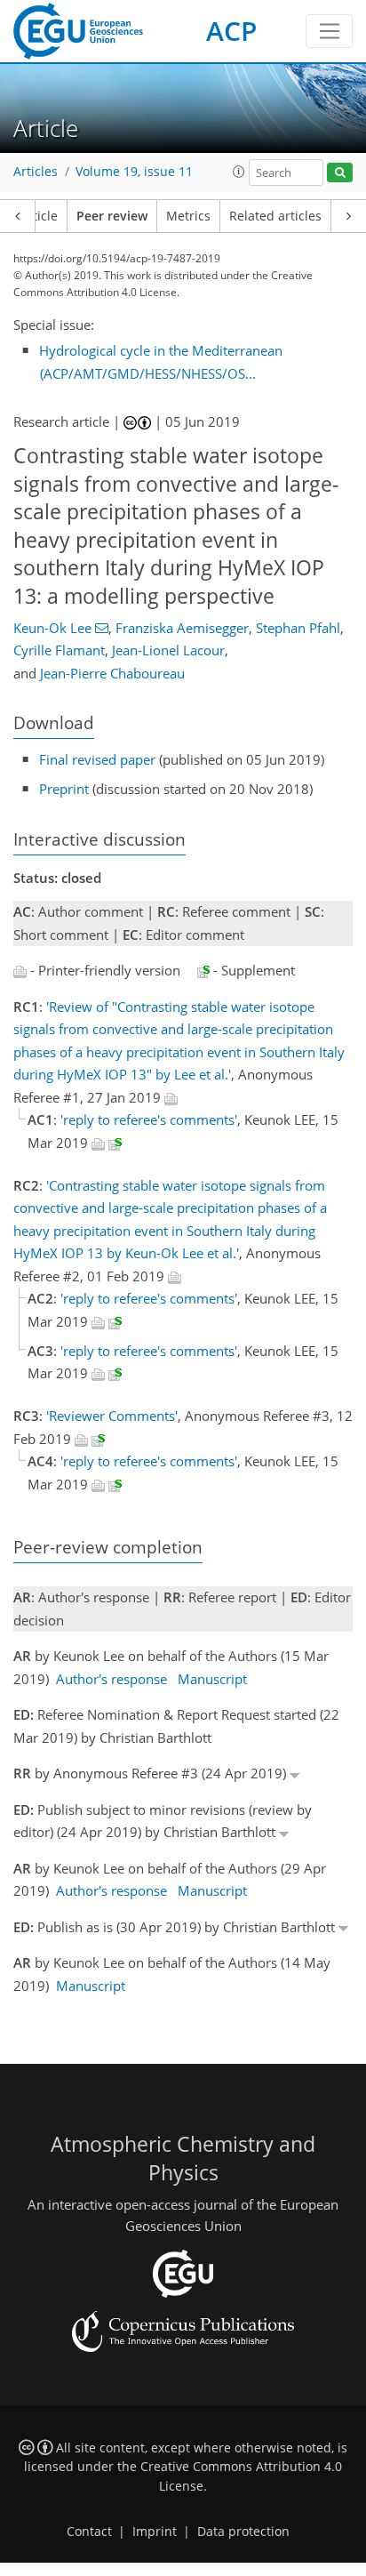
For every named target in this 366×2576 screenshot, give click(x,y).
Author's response (111, 1679)
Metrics (188, 216)
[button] (239, 172)
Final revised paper (97, 759)
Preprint (64, 789)
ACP (231, 31)
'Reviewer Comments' (112, 1416)
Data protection (243, 2532)
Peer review (112, 216)
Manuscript (212, 1679)
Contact (89, 2532)
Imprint (155, 2532)
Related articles (275, 216)
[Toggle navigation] (329, 31)
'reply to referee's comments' (149, 1119)
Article (39, 216)
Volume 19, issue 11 (134, 172)
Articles (36, 172)
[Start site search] (340, 173)
